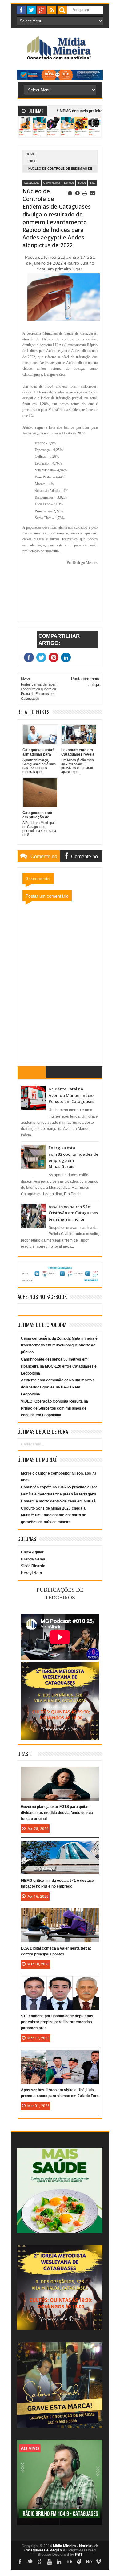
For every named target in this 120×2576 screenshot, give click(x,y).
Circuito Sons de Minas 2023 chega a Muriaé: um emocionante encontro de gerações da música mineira (54, 1515)
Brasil (25, 1754)
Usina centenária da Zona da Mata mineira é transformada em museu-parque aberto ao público (59, 1345)
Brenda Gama (33, 1559)
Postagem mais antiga (85, 681)
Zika (32, 161)
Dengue (69, 183)
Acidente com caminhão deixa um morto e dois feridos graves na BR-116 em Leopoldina (58, 1387)
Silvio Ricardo (33, 1566)
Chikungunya (52, 183)
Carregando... (32, 1444)
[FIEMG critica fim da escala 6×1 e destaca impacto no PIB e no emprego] (60, 1847)
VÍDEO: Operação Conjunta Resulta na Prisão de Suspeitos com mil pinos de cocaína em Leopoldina (54, 1408)
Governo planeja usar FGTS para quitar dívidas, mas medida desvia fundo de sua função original (57, 1812)
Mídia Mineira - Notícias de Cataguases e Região (62, 2548)
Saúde (82, 183)
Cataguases (32, 183)
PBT (79, 2555)
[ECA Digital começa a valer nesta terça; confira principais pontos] (60, 1915)
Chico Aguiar (32, 1552)
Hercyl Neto (31, 1573)
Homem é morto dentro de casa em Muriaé (58, 1501)
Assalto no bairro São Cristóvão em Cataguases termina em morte (73, 1213)
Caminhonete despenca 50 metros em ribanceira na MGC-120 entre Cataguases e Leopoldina (59, 1366)
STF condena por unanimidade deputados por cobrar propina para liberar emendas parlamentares (57, 2022)
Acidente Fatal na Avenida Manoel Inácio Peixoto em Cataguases (71, 1095)
